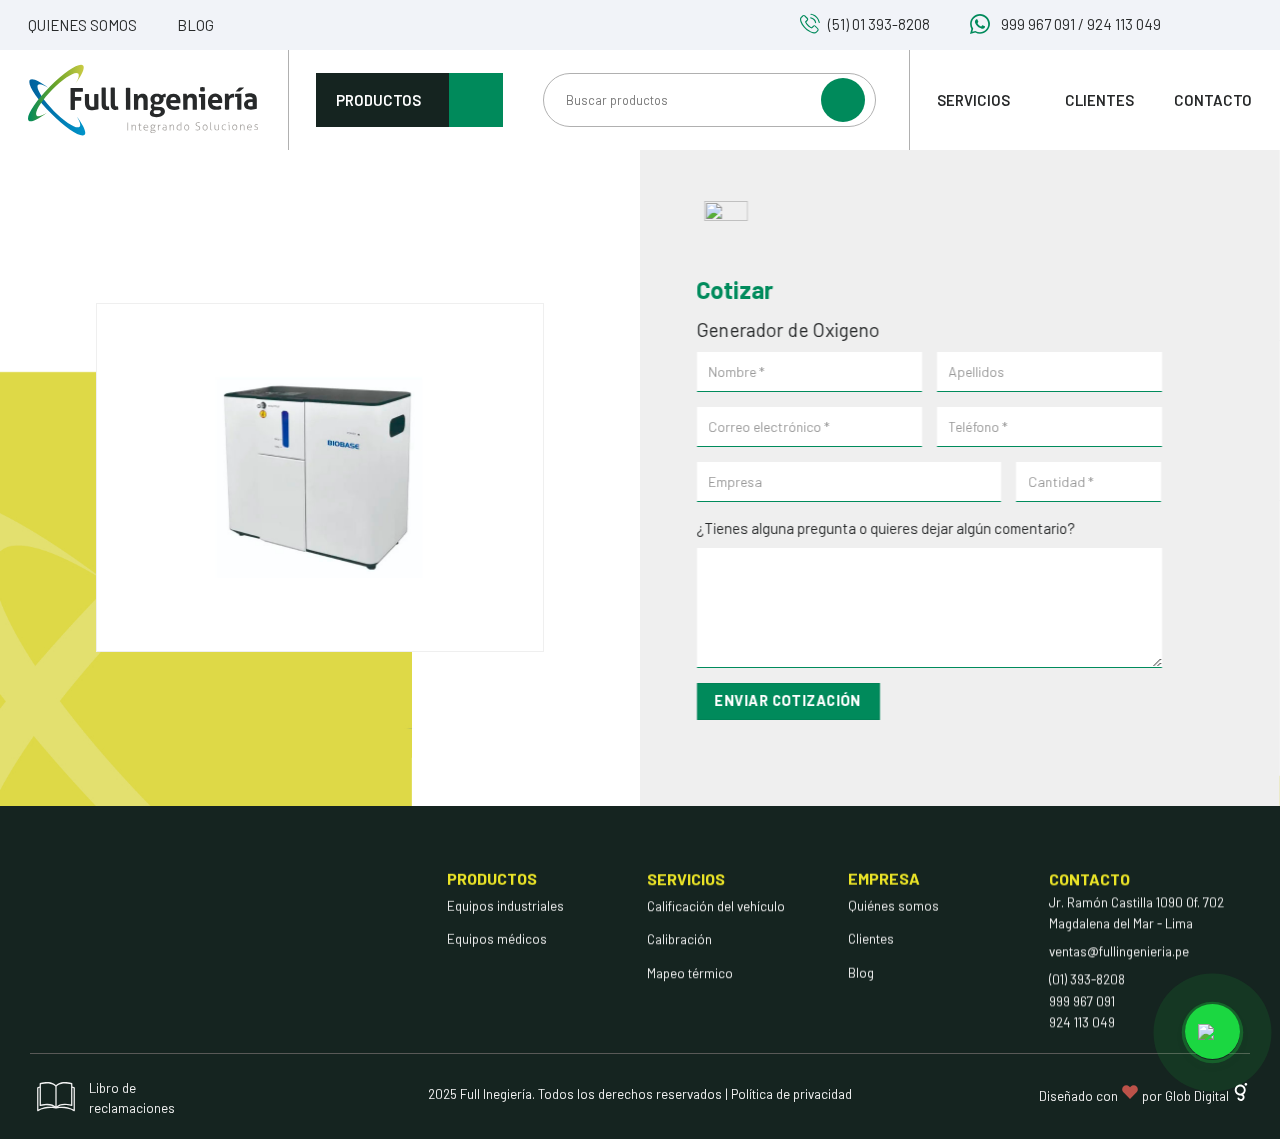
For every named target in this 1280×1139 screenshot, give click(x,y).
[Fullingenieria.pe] (143, 99)
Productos (378, 100)
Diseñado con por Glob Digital (1135, 1096)
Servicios (973, 100)
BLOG (195, 25)
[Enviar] (843, 100)
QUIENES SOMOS (82, 25)
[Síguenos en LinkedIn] (1240, 26)
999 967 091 (1038, 24)
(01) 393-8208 (1087, 979)
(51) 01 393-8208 (879, 24)
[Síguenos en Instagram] (1216, 26)
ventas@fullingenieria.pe (1119, 951)
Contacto (1213, 100)
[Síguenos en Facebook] (1192, 26)
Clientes (1099, 100)
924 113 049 (1124, 24)
